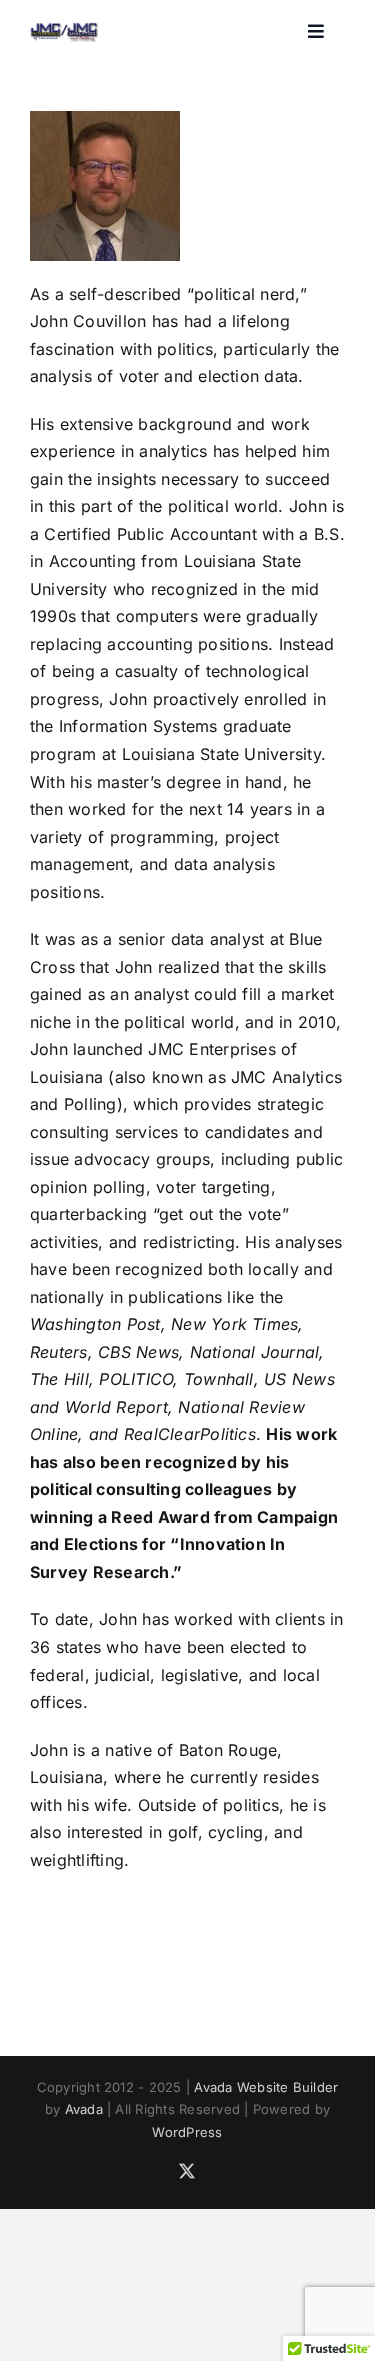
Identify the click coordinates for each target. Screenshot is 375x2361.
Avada (84, 2109)
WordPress (187, 2132)
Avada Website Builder (266, 2087)
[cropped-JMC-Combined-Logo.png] (64, 28)
